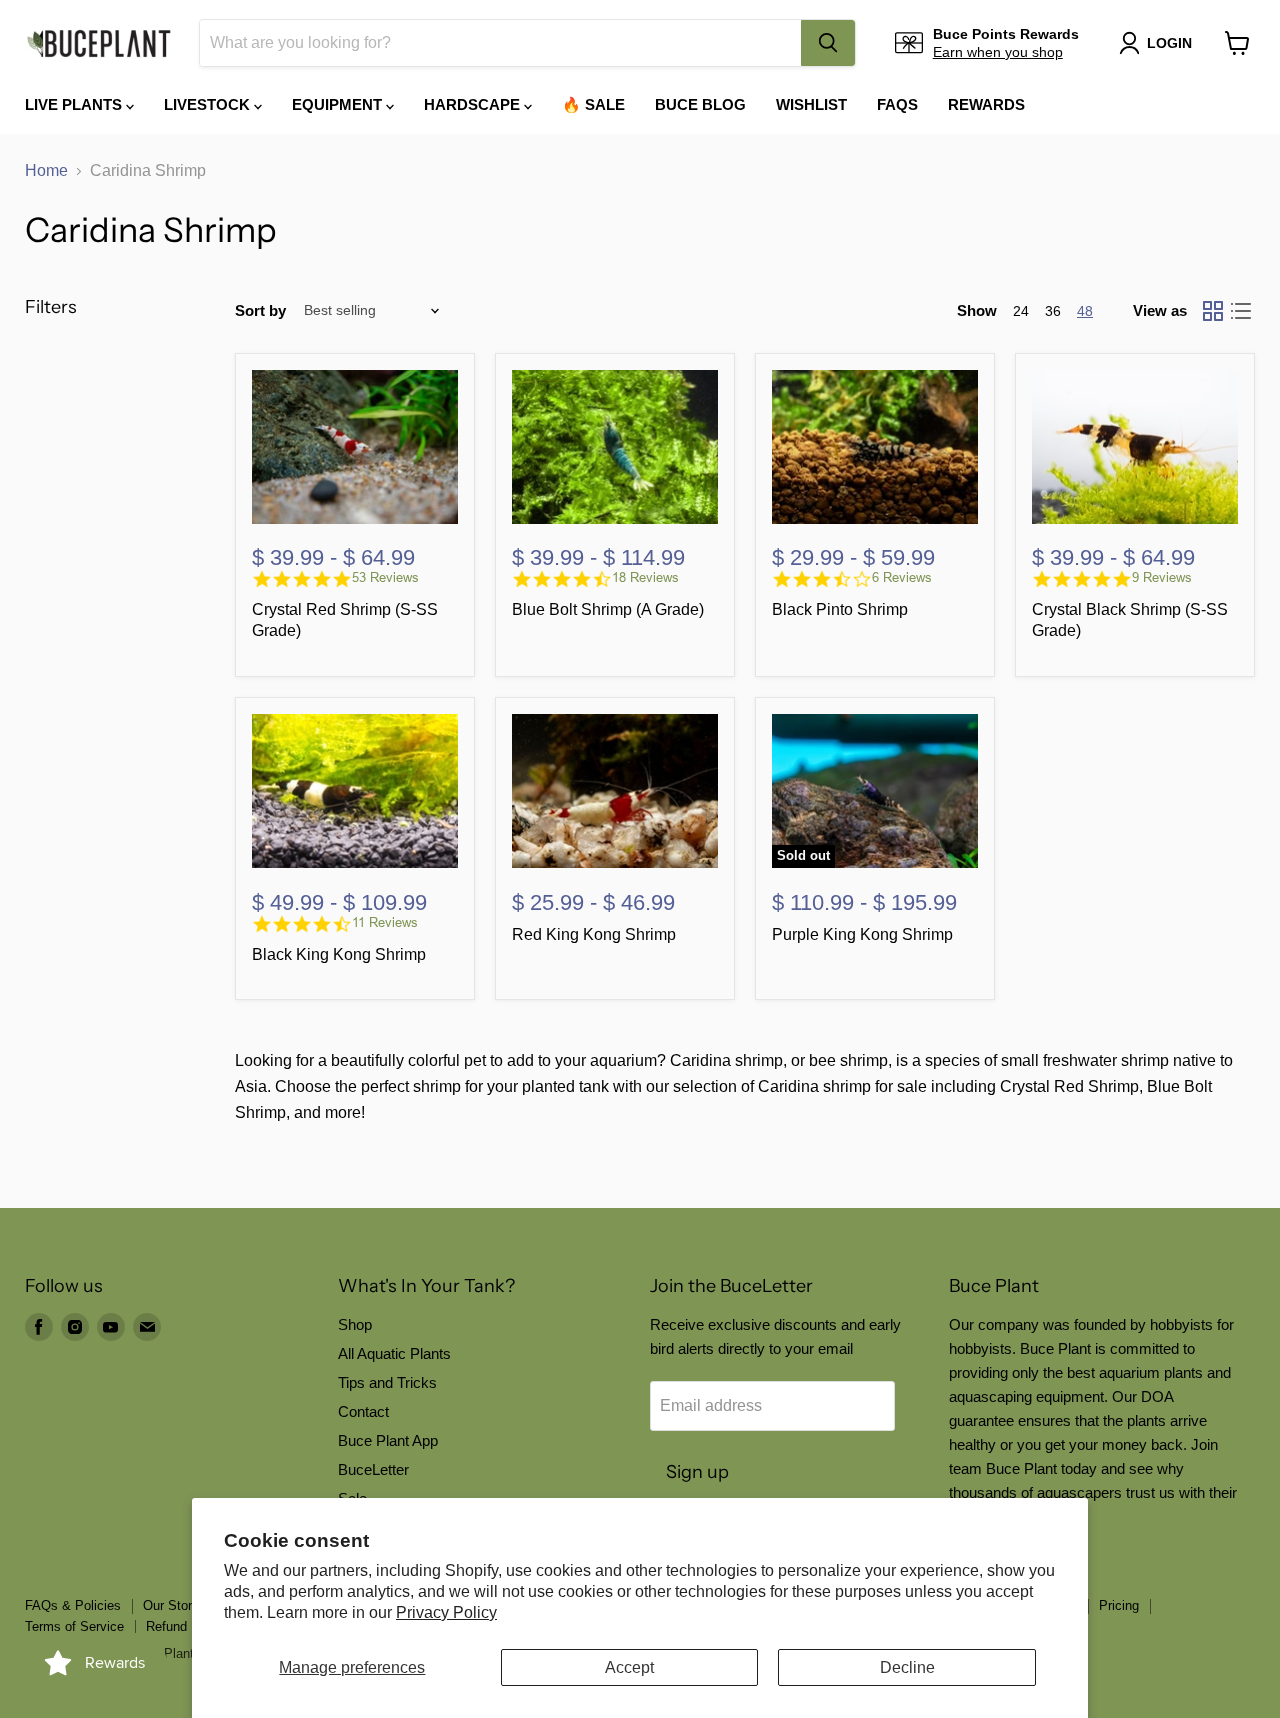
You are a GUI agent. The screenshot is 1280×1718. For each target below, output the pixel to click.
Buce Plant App (388, 1440)
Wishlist (811, 104)
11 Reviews (385, 922)
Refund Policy (186, 1626)
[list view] (1241, 311)
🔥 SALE (593, 104)
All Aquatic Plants (394, 1353)
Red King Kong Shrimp (594, 934)
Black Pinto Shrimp (840, 609)
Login (1169, 43)
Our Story (171, 1605)
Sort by (260, 310)
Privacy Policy (446, 1612)
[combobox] (500, 43)
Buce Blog (700, 104)
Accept (629, 1667)
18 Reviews (645, 577)
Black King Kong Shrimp (339, 954)
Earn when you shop (998, 52)
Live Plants (75, 104)
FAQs (897, 104)
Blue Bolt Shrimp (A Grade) (608, 609)
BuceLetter (373, 1469)
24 (1021, 311)
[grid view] (1213, 311)
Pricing (1119, 1605)
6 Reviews (902, 577)
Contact (363, 1411)
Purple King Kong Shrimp (862, 934)
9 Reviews (1162, 577)
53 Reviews (385, 577)
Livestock (209, 104)
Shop (355, 1324)
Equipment (339, 104)
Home (46, 170)
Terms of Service (74, 1626)
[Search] (828, 43)
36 (1053, 311)
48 (1085, 311)
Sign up (697, 1472)
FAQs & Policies (73, 1605)
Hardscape (474, 104)
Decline (907, 1667)
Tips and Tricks (387, 1382)
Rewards (986, 104)
